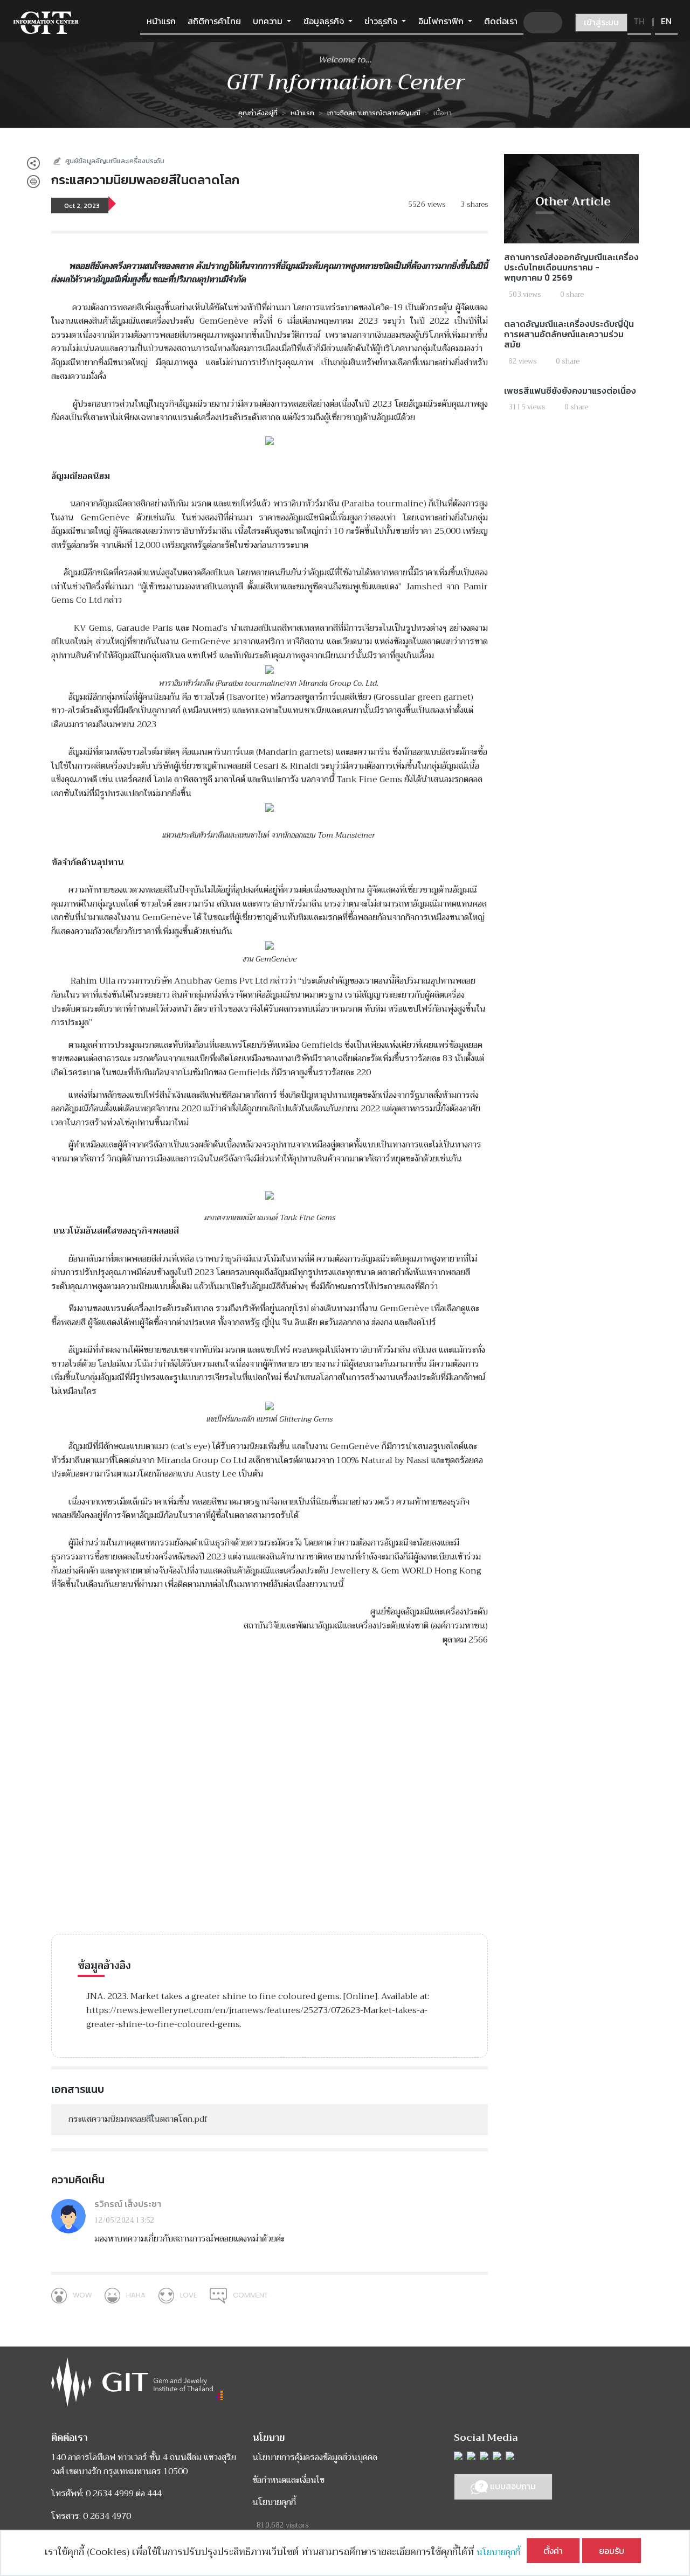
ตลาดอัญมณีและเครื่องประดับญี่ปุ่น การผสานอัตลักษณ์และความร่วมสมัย (569, 334)
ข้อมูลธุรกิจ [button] (325, 21)
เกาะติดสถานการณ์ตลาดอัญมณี (374, 113)
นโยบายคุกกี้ (502, 2552)
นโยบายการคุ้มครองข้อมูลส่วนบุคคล (315, 2457)
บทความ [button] (269, 21)
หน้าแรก (161, 21)
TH (639, 21)
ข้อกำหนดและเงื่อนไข (288, 2480)
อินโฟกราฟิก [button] (442, 21)
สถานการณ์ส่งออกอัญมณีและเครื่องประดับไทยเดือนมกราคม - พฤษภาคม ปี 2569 (571, 267)
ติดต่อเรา (501, 21)
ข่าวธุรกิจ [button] (382, 21)
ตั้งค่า (553, 2551)
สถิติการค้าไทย (214, 21)
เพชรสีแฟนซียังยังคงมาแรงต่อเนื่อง (570, 391)
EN (666, 21)
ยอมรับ (612, 2551)
